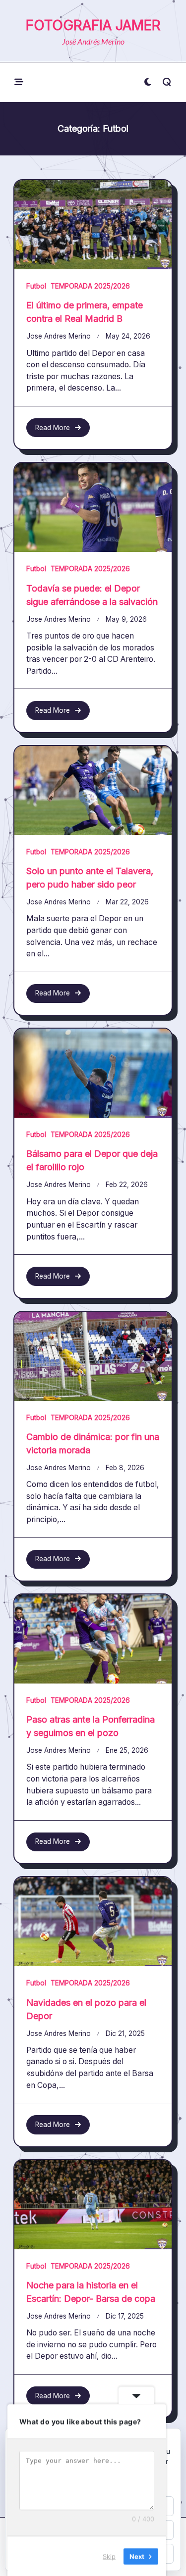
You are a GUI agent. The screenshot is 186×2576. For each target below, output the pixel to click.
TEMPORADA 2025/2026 (90, 286)
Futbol (36, 286)
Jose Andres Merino (59, 336)
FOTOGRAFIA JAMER (93, 25)
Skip (109, 2556)
